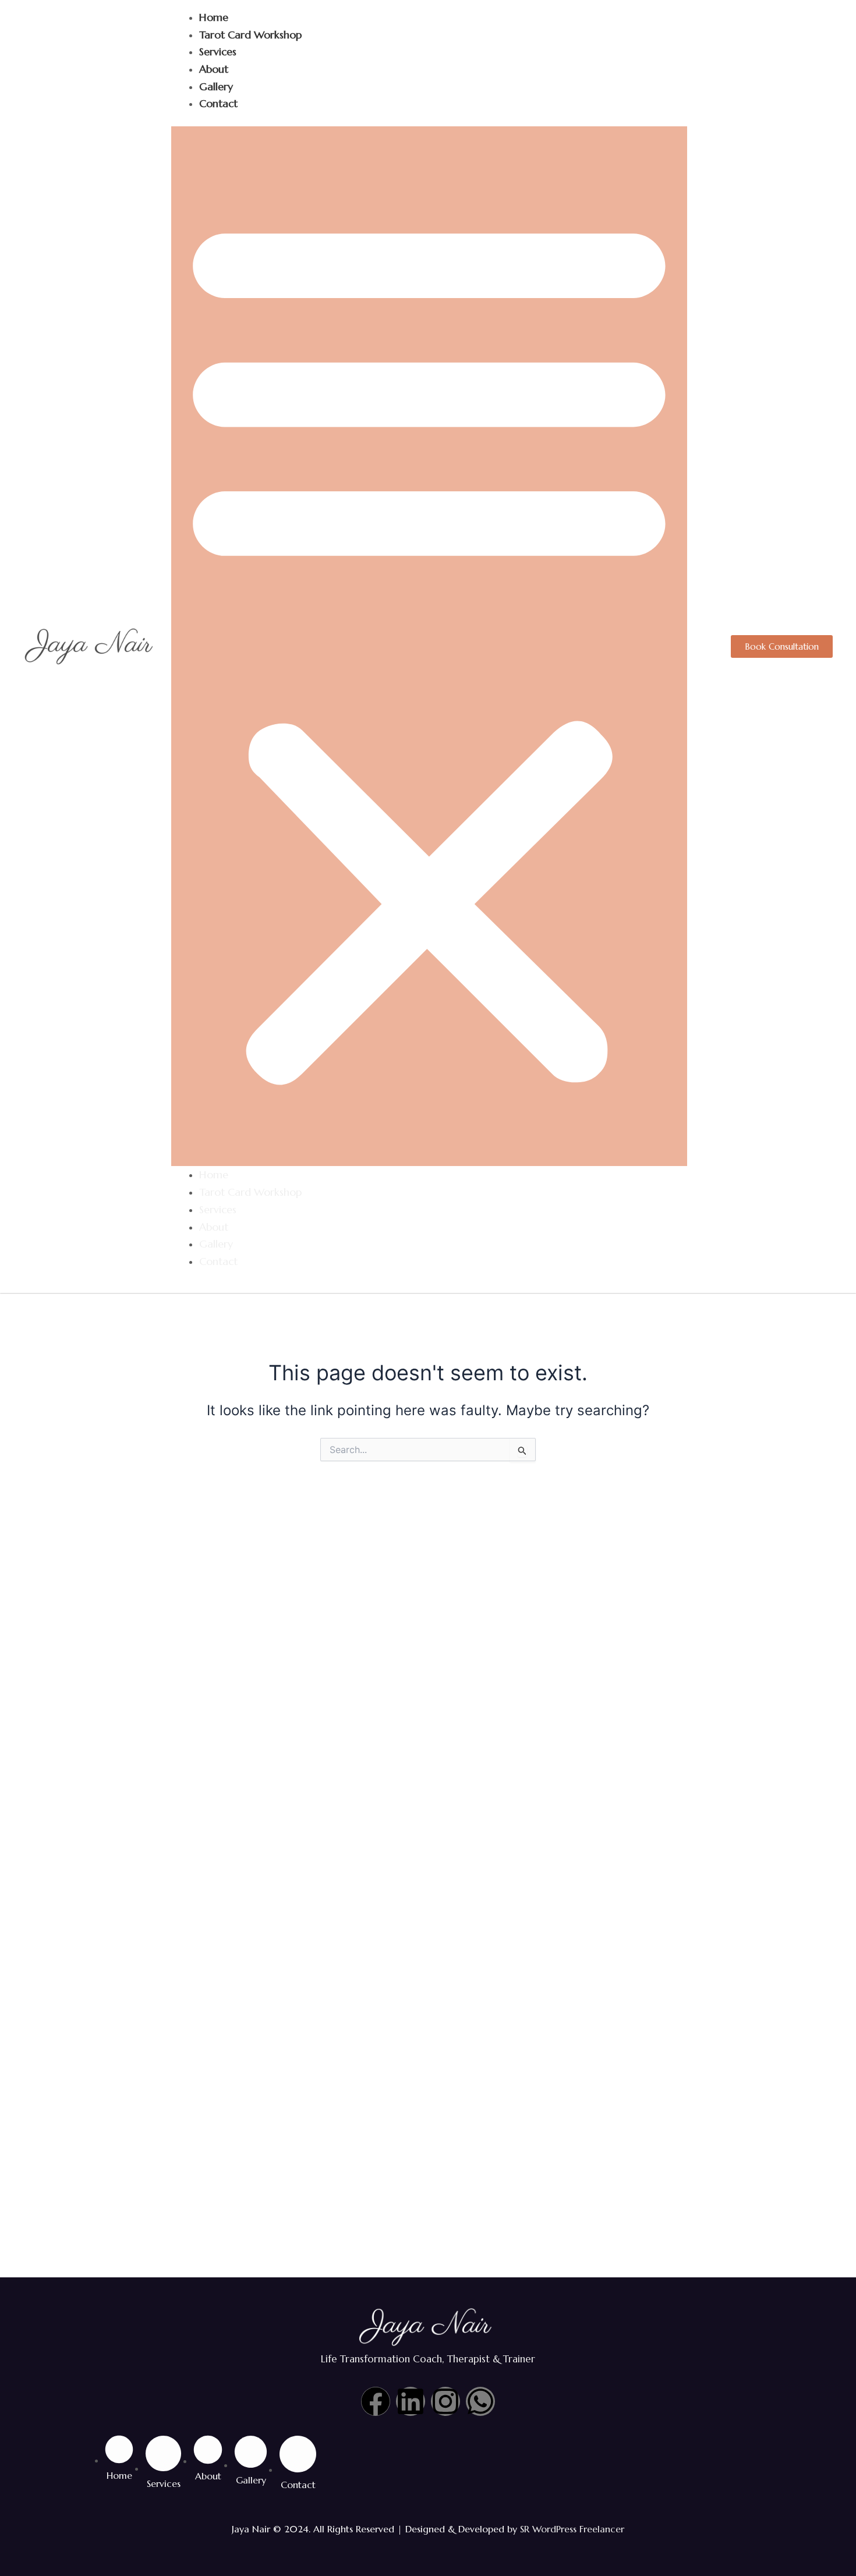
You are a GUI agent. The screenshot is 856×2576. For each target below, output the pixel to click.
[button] (429, 646)
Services (218, 52)
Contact (218, 103)
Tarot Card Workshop (250, 35)
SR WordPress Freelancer (572, 2529)
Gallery (216, 86)
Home (214, 17)
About (214, 69)
